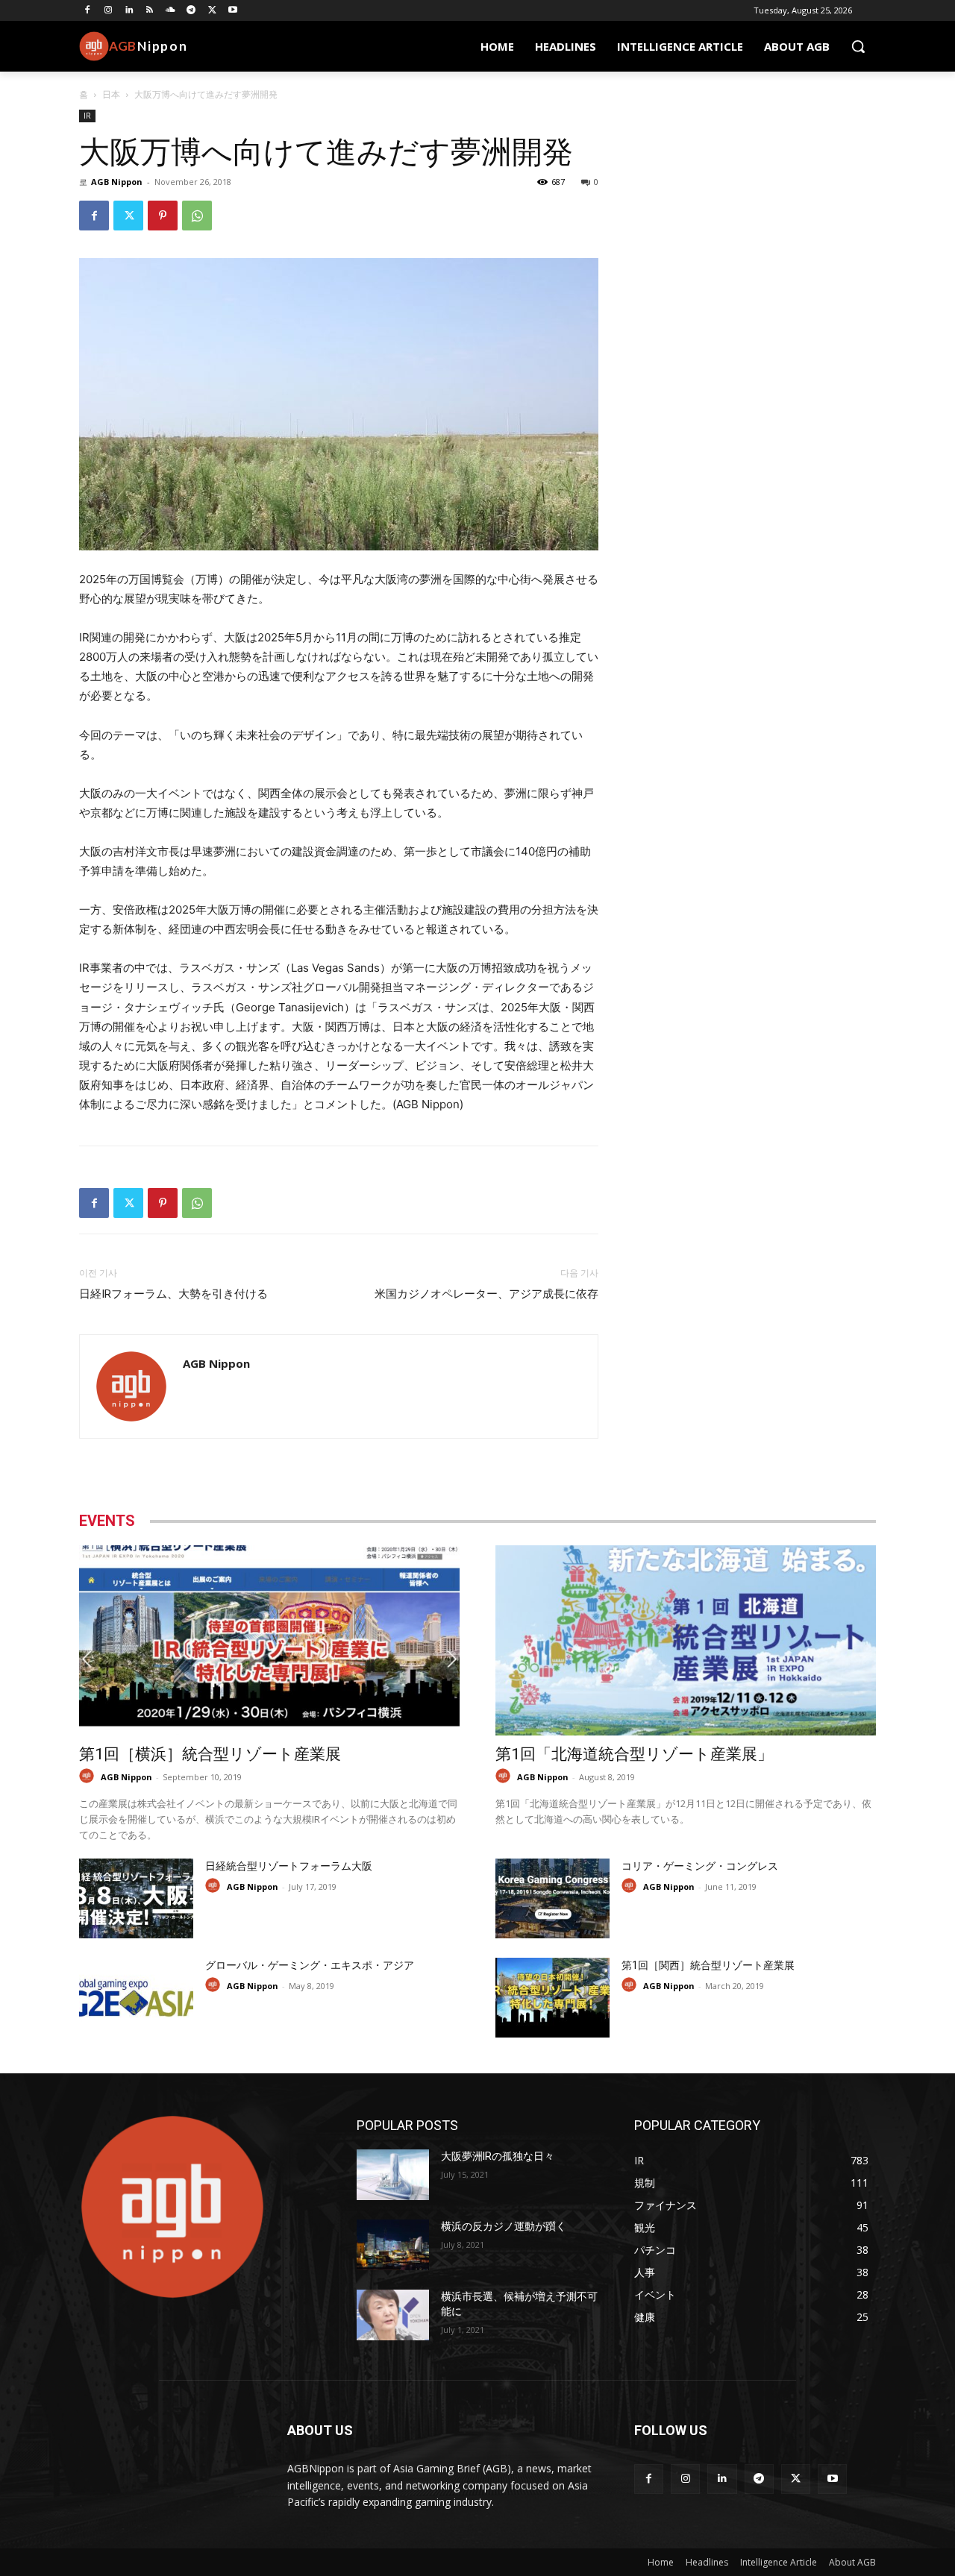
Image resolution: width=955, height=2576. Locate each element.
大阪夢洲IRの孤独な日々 (498, 2156)
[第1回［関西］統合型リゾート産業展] (552, 1998)
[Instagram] (109, 11)
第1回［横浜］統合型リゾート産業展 (210, 1754)
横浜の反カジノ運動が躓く (504, 2226)
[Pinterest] (163, 216)
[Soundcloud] (170, 11)
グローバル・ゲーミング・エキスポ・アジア (310, 1965)
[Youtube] (233, 11)
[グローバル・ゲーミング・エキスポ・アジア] (136, 1998)
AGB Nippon (117, 182)
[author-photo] (89, 1776)
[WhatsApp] (197, 216)
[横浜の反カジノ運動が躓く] (393, 2245)
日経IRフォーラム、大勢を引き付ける (173, 1294)
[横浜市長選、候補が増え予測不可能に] (393, 2315)
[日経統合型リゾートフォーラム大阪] (136, 1898)
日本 (111, 94)
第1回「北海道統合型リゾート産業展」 (634, 1754)
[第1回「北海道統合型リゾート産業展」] (686, 1640)
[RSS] (150, 11)
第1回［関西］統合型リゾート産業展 (708, 1965)
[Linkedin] (129, 11)
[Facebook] (88, 11)
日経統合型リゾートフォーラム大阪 (289, 1866)
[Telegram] (191, 11)
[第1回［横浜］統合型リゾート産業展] (269, 1640)
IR (87, 116)
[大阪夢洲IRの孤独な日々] (393, 2175)
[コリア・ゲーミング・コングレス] (552, 1898)
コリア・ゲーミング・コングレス (700, 1866)
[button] (858, 46)
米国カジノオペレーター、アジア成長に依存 (486, 1294)
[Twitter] (212, 11)
